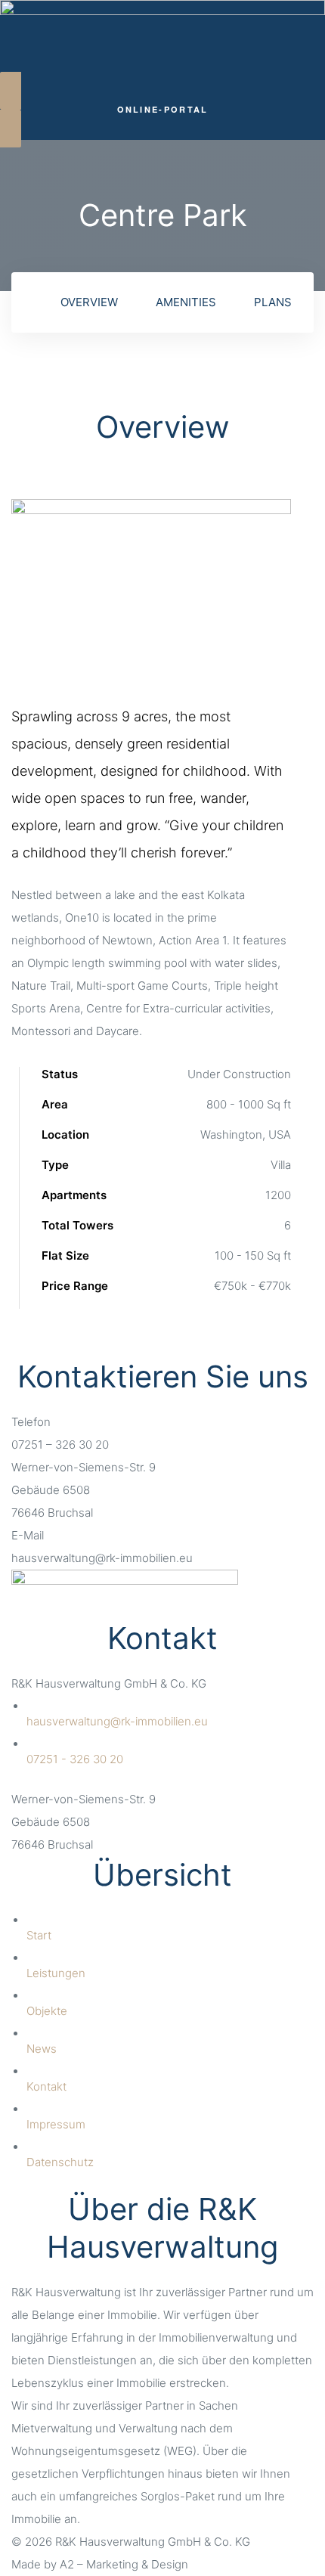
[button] (162, 110)
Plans (273, 302)
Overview (89, 302)
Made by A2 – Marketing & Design (100, 2564)
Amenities (186, 302)
